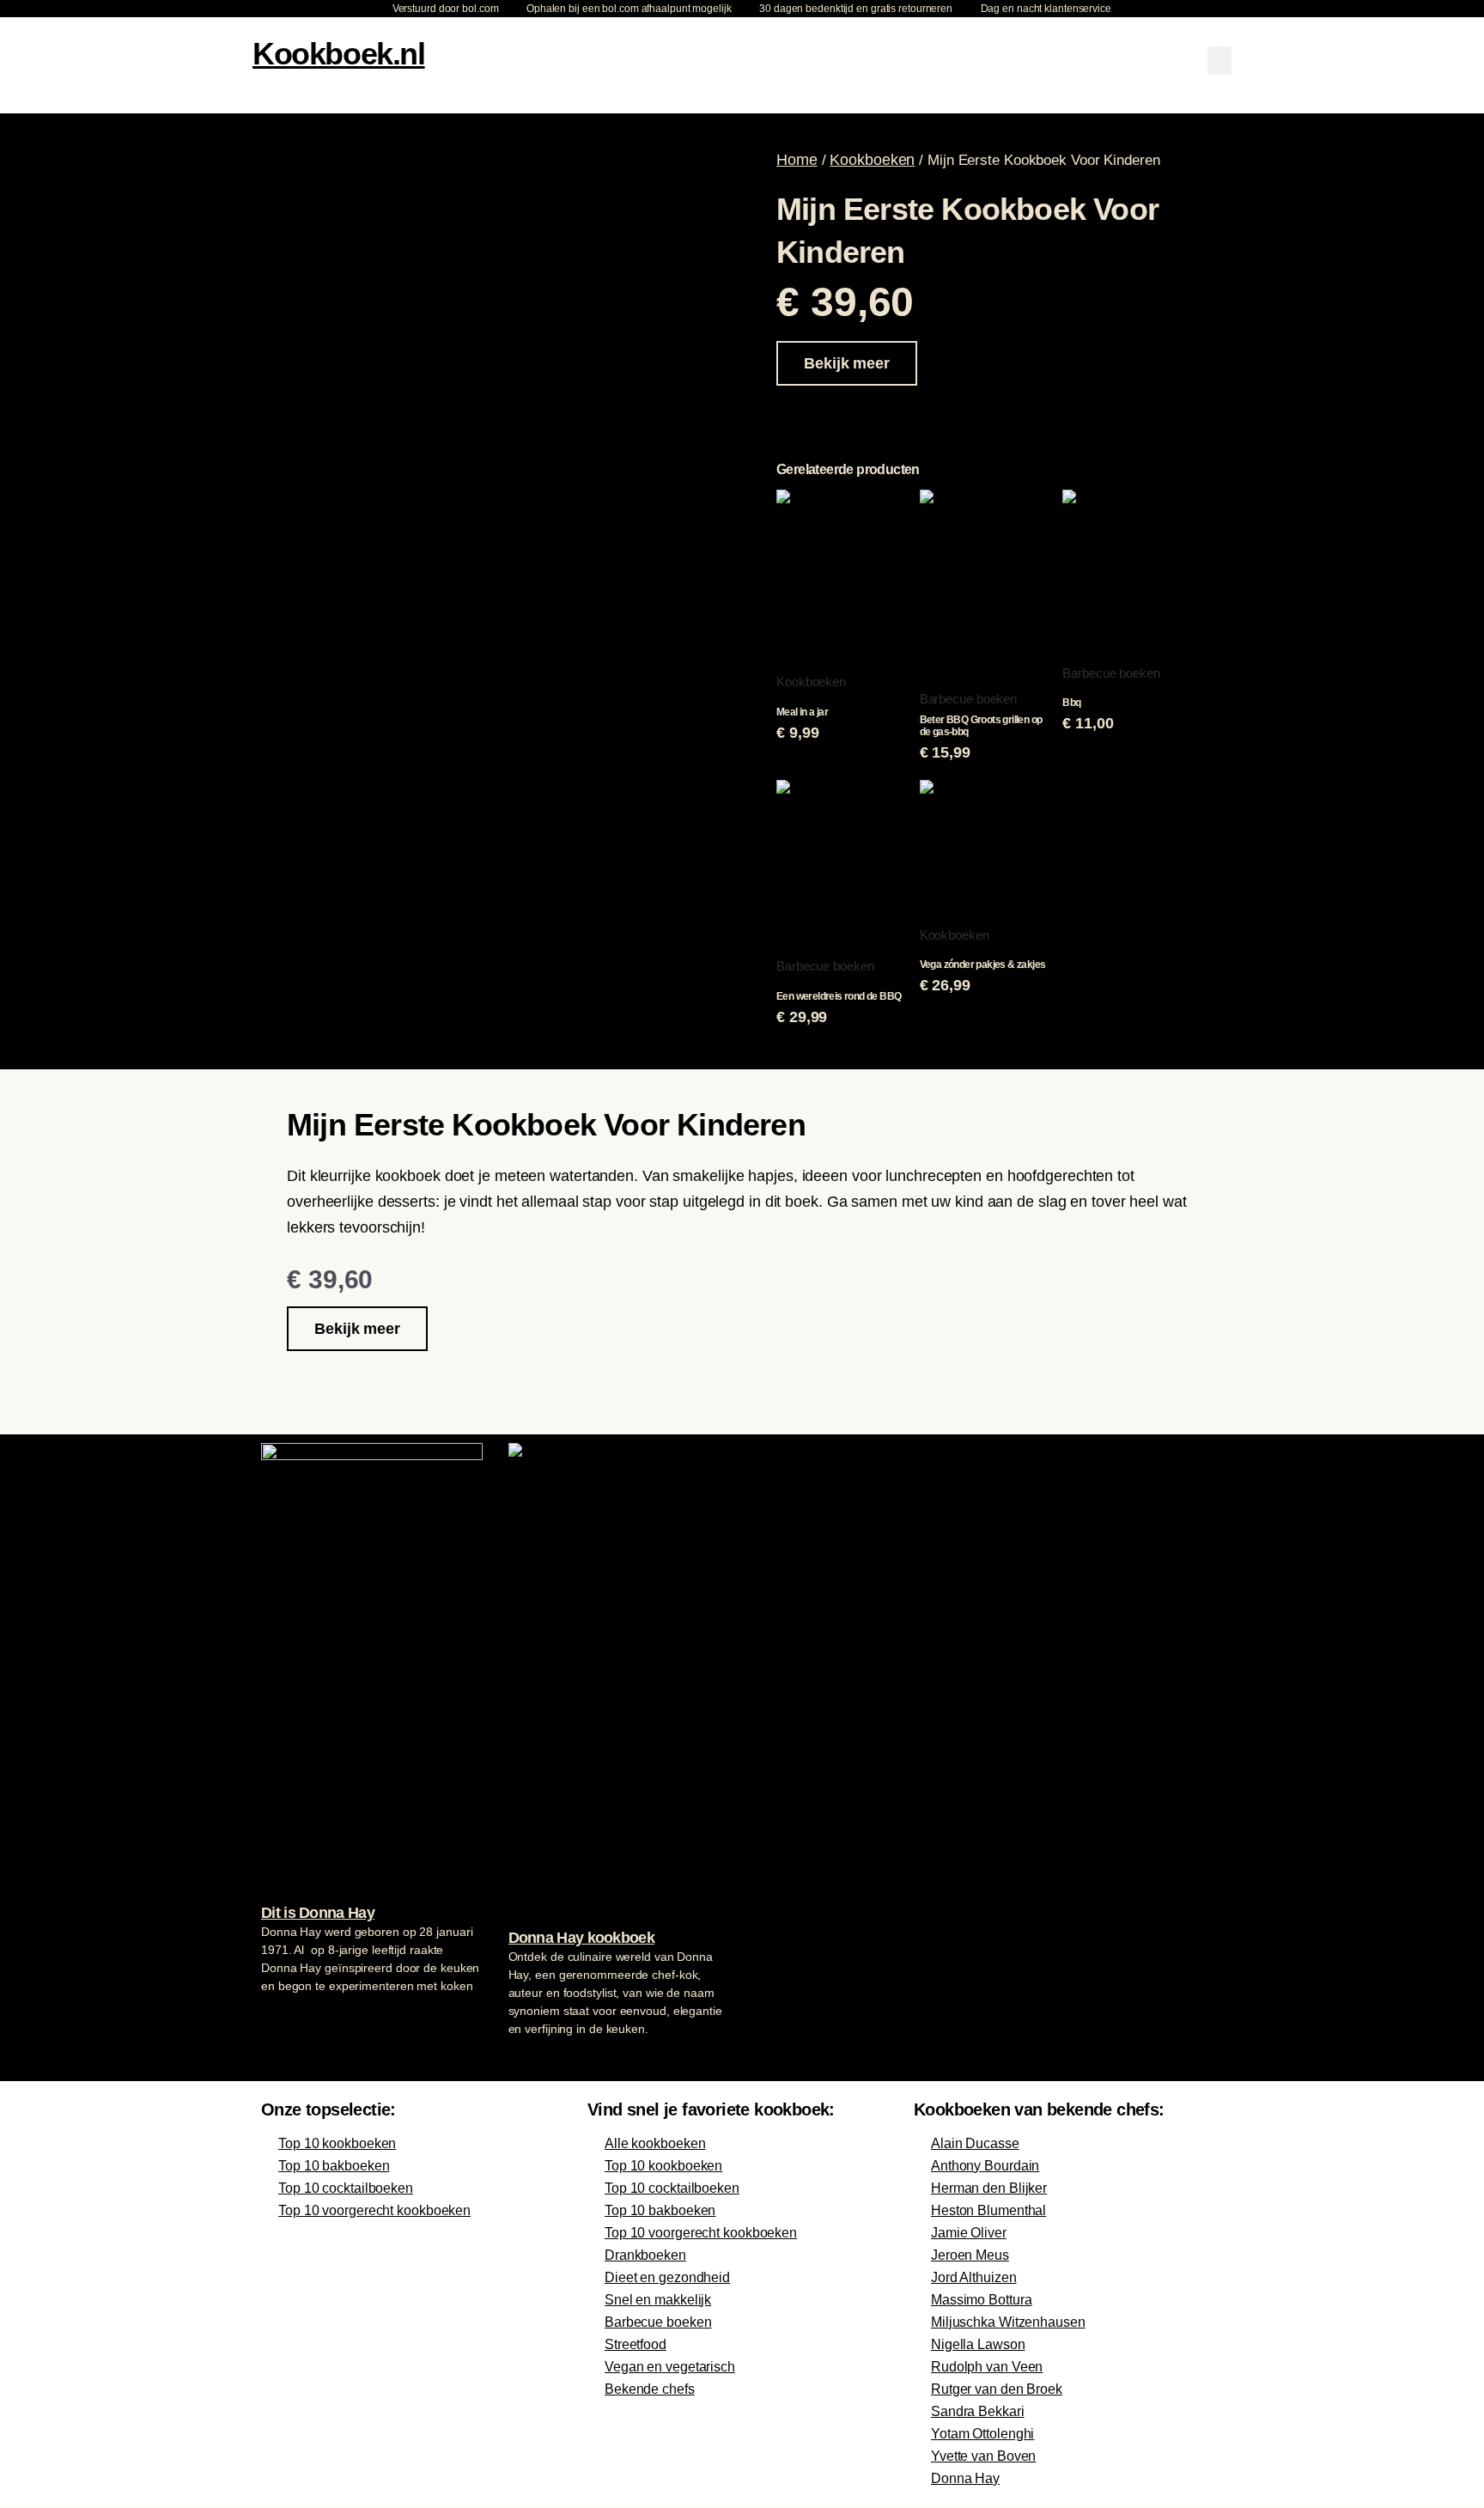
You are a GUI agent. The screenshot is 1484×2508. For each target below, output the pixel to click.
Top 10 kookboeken (337, 2143)
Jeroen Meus (970, 2255)
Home (797, 160)
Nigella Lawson (978, 2344)
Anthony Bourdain (985, 2166)
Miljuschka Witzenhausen (1008, 2322)
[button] (1219, 61)
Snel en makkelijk (658, 2300)
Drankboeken (645, 2255)
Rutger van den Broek (997, 2389)
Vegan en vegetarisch (670, 2367)
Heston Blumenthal (988, 2210)
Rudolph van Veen (987, 2367)
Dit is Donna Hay (318, 1913)
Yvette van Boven (983, 2456)
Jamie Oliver (969, 2233)
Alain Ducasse (975, 2143)
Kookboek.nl (339, 54)
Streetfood (636, 2344)
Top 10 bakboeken (334, 2166)
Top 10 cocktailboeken (346, 2188)
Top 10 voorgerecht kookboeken (374, 2210)
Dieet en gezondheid (667, 2277)
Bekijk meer (847, 363)
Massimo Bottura (982, 2300)
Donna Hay (965, 2478)
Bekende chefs (650, 2389)
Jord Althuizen (974, 2277)
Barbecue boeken (658, 2322)
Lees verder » (295, 2018)
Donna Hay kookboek (581, 1938)
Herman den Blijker (989, 2188)
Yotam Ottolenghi (982, 2434)
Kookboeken (872, 160)
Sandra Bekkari (978, 2411)
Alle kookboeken (655, 2143)
